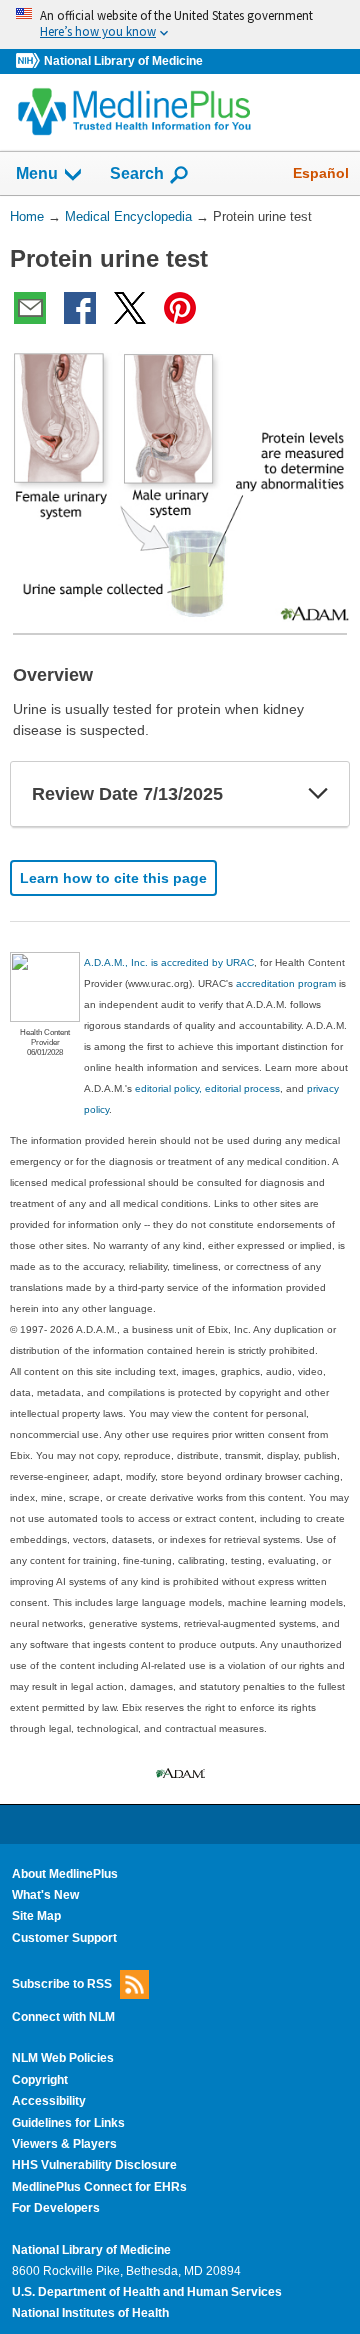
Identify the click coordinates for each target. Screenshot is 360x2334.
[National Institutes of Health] (30, 61)
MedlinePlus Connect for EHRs (99, 2187)
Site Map (36, 1916)
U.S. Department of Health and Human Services (147, 2292)
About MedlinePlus (65, 1874)
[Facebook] (80, 308)
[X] (130, 308)
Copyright (40, 2080)
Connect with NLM (63, 2017)
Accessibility (49, 2101)
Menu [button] (37, 173)
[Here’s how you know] (180, 24)
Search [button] (137, 173)
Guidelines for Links (68, 2123)
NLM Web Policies (63, 2058)
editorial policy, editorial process (207, 1088)
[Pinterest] (180, 308)
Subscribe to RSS (62, 1984)
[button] (318, 794)
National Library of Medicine (123, 61)
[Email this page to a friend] (30, 308)
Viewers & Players (64, 2144)
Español (321, 173)
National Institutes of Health (90, 2313)
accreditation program (286, 983)
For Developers (56, 2208)
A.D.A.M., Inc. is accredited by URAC (169, 962)
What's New (45, 1895)
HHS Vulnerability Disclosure (94, 2165)
